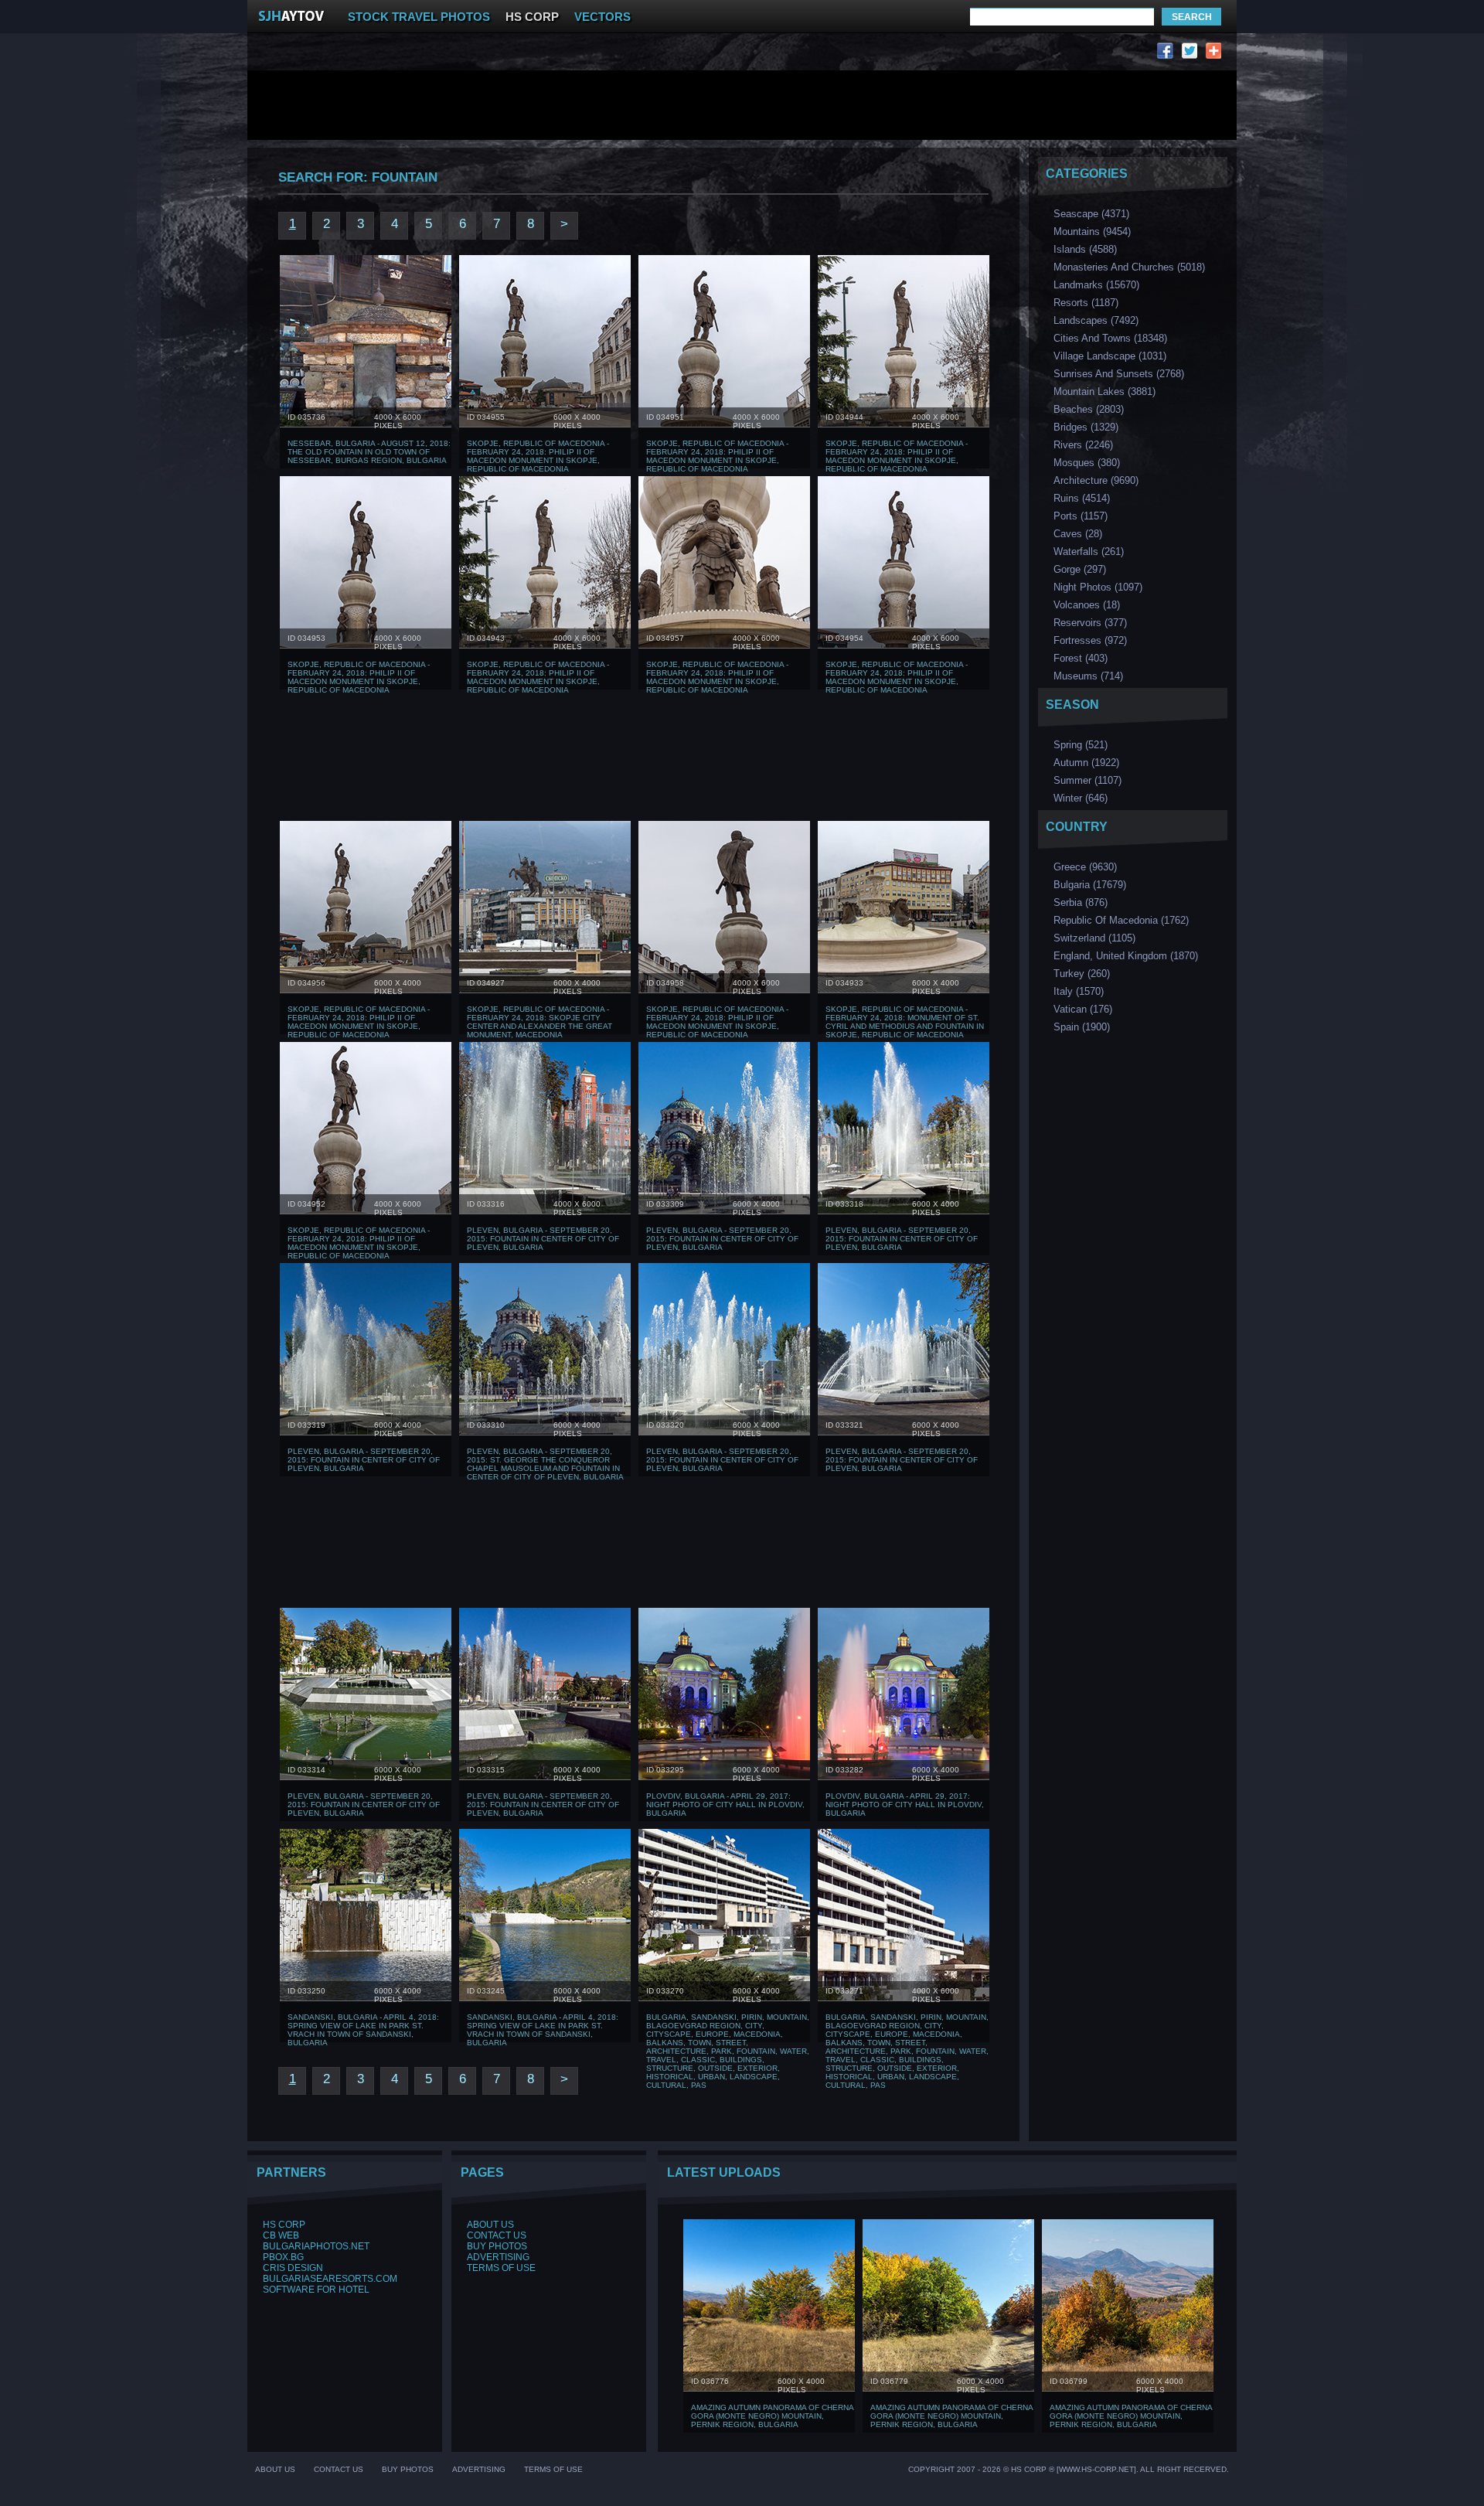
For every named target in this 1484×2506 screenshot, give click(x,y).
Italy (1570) (1079, 991)
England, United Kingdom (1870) (1126, 956)
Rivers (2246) (1083, 445)
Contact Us (497, 2235)
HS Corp (284, 2225)
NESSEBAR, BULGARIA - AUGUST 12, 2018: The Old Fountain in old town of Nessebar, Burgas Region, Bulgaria (369, 452)
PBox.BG (283, 2257)
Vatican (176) (1083, 1009)
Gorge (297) (1080, 569)
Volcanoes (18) (1087, 605)
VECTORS (602, 17)
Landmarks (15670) (1096, 285)
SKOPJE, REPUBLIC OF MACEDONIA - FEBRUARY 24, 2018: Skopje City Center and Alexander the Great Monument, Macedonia (539, 1022)
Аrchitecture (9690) (1096, 480)
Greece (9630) (1085, 867)
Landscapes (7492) (1096, 320)
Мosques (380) (1087, 463)
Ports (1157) (1081, 516)
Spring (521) (1081, 745)
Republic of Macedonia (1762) (1121, 920)
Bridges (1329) (1086, 427)
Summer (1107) (1087, 780)
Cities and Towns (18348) (1110, 338)
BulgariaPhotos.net (316, 2246)
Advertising (498, 2257)
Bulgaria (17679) (1090, 885)
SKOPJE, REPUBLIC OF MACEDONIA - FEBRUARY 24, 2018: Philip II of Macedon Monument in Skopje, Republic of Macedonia (538, 456)
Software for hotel (316, 2290)
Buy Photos (497, 2246)
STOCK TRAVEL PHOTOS (419, 17)
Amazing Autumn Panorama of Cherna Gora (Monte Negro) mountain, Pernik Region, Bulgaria (772, 2416)
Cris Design (293, 2268)
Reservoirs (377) (1090, 623)
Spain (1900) (1082, 1027)
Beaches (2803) (1089, 409)
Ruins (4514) (1082, 498)
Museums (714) (1088, 676)
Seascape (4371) (1091, 214)
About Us (490, 2225)
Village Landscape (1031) (1110, 356)
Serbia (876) (1081, 902)
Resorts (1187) (1086, 303)
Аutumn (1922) (1086, 763)
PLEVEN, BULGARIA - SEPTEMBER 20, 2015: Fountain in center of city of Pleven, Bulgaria (543, 1239)
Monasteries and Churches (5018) (1129, 267)
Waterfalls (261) (1089, 552)
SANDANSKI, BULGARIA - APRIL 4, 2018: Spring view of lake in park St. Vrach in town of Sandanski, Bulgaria (363, 2030)
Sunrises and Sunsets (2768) (1119, 374)
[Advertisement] (547, 54)
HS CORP (532, 17)
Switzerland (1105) (1094, 938)
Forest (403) (1081, 658)
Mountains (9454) (1092, 232)
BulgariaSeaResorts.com (330, 2279)
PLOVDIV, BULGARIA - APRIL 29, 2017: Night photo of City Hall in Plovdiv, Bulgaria (725, 1805)
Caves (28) (1078, 534)
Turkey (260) (1082, 974)
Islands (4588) (1085, 249)
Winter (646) (1081, 798)
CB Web (281, 2235)
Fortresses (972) (1090, 640)
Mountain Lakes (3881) (1104, 392)
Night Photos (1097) (1098, 587)
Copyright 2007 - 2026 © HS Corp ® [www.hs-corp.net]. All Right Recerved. (1069, 2469)
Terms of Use (501, 2268)
